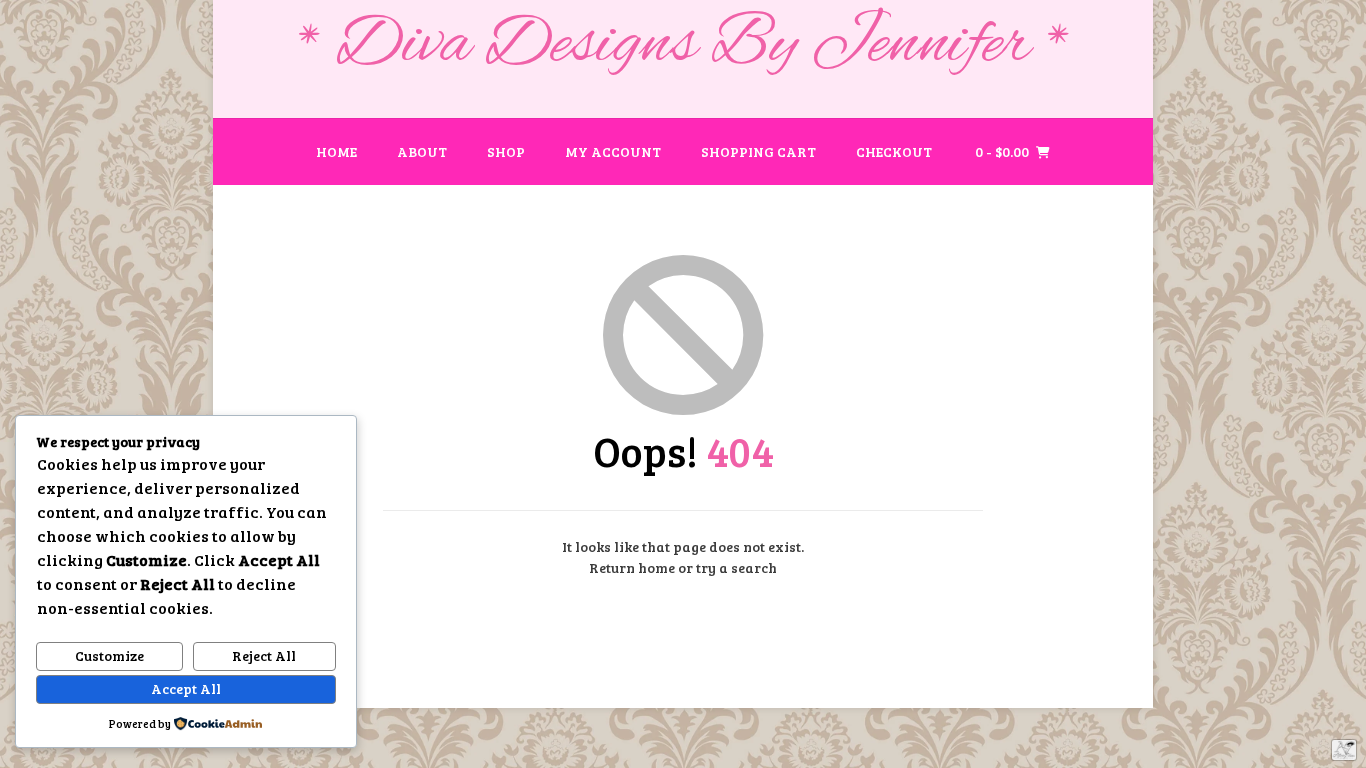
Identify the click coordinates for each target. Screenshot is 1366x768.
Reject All (264, 655)
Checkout (894, 151)
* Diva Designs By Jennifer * (683, 46)
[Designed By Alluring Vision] (1344, 750)
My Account (613, 151)
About (422, 151)
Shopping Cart (758, 151)
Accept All (186, 688)
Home (336, 151)
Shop (506, 151)
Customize (109, 655)
